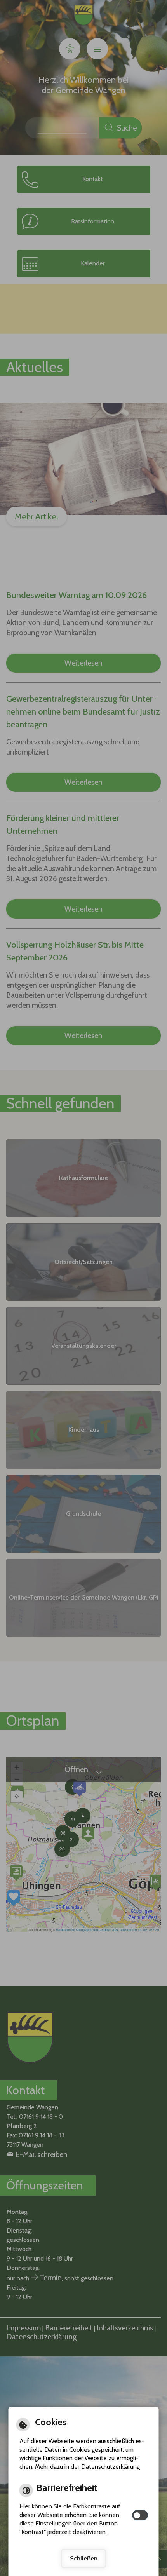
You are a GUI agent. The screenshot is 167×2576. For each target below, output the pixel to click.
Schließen (84, 2558)
